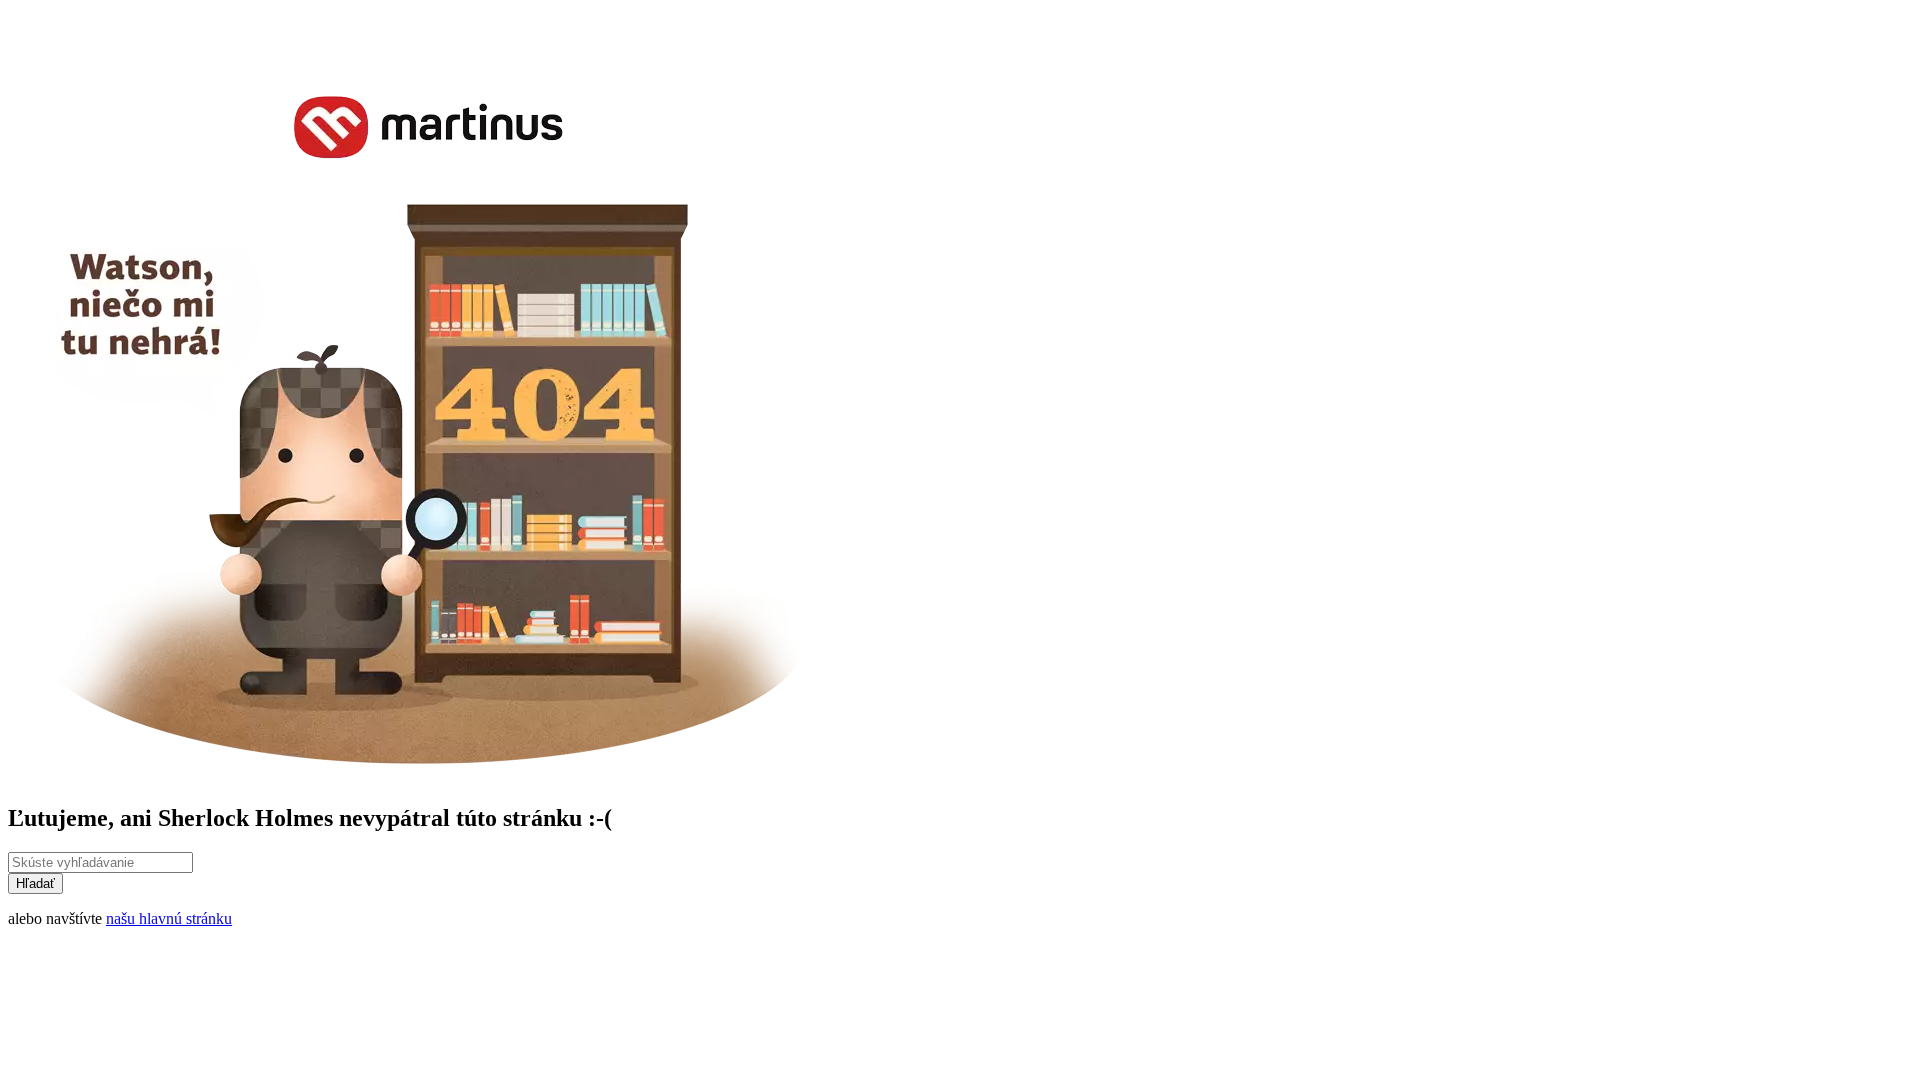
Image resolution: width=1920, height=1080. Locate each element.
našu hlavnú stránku (169, 918)
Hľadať (35, 883)
